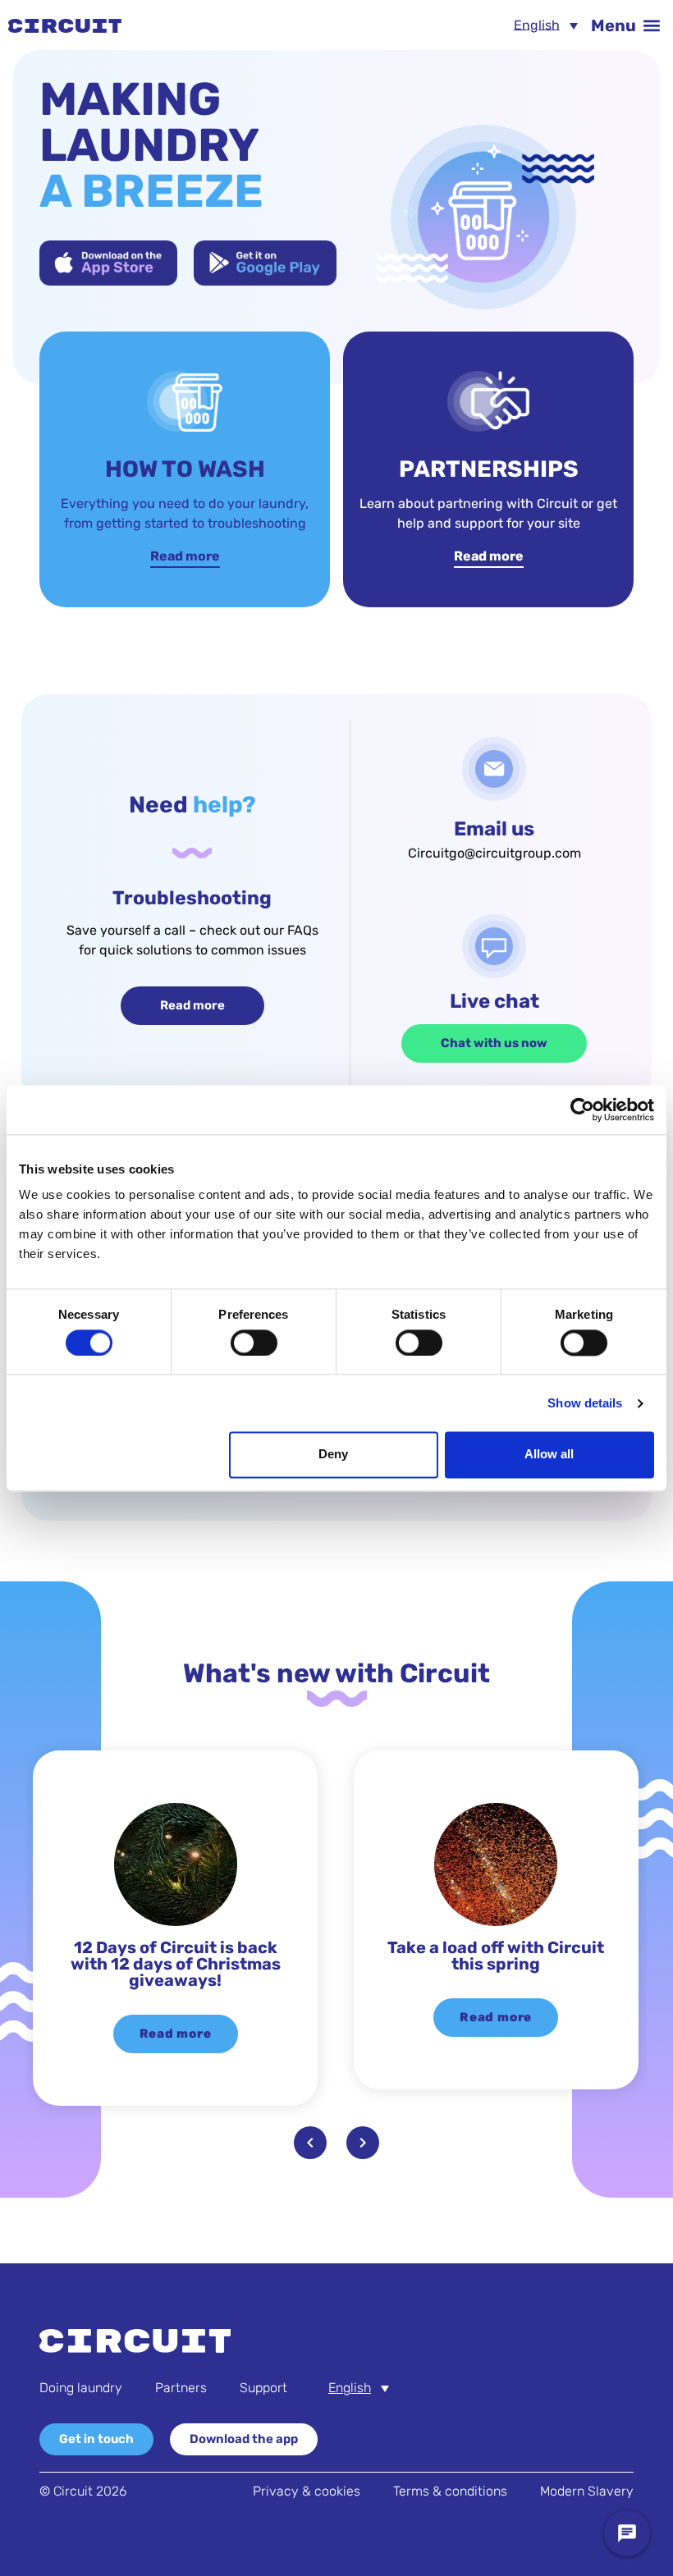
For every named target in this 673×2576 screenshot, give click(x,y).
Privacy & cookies (307, 2491)
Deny (333, 1455)
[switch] (254, 1343)
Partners (181, 2388)
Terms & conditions (450, 2491)
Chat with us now (494, 1043)
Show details (585, 1403)
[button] (625, 25)
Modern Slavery (587, 2491)
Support (263, 2388)
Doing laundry (81, 2388)
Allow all (549, 1455)
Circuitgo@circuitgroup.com (494, 853)
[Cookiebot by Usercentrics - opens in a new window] (582, 1110)
